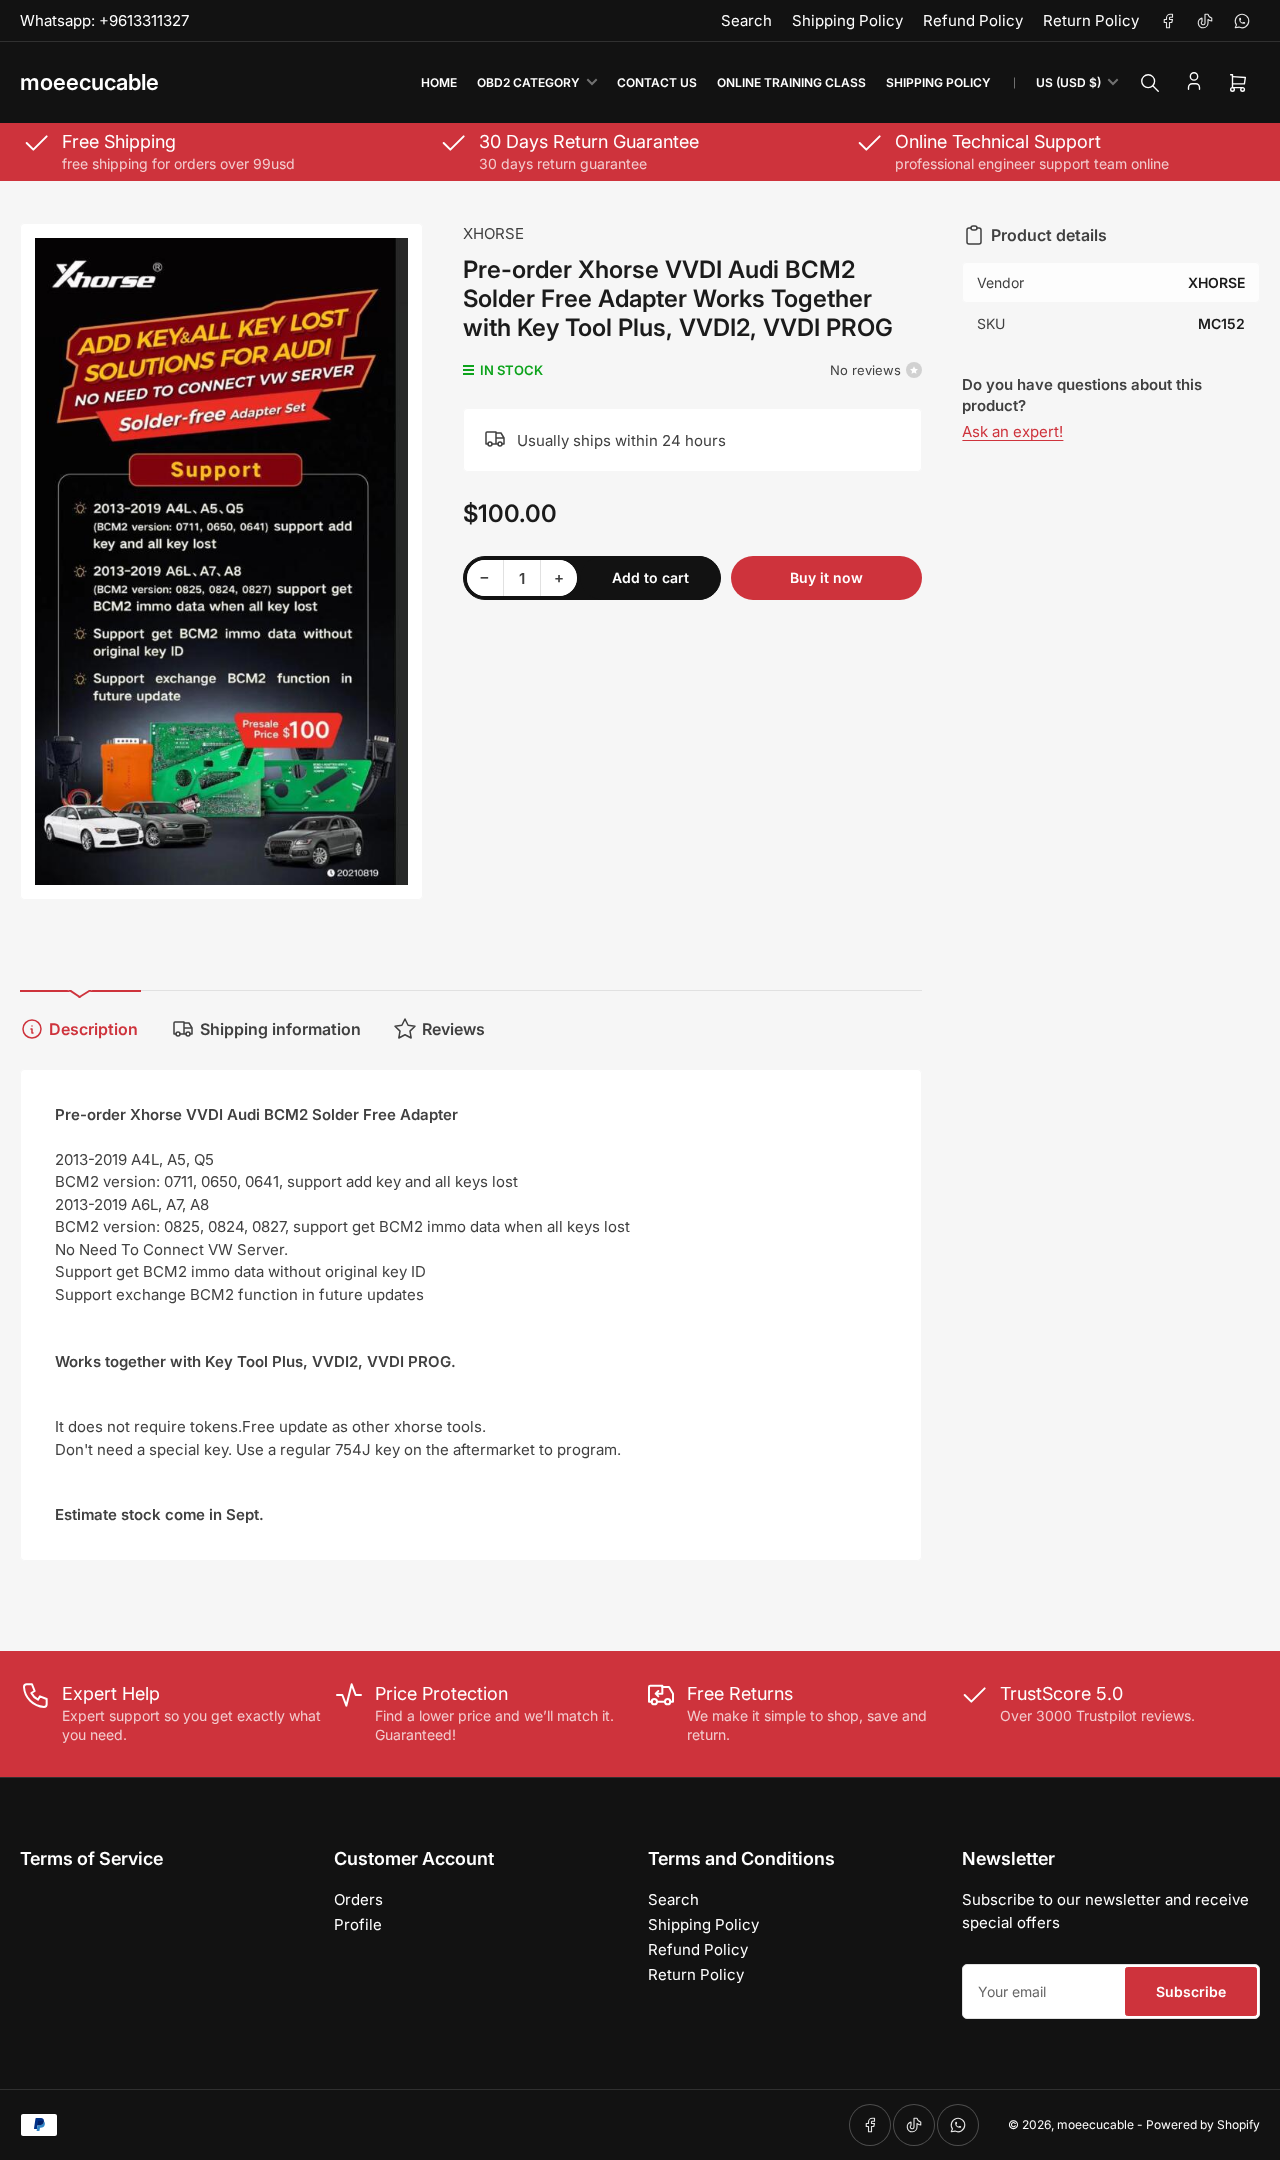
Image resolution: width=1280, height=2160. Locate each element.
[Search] (1150, 83)
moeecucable (1095, 2124)
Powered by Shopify (1203, 2124)
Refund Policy (973, 20)
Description (93, 1029)
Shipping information (280, 1029)
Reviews (453, 1029)
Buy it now (826, 577)
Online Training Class (791, 82)
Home (439, 82)
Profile (358, 1924)
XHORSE (493, 233)
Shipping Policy (847, 20)
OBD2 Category (528, 82)
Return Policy (1091, 20)
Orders (358, 1899)
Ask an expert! (1012, 431)
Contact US (657, 82)
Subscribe (1191, 1991)
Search (746, 20)
